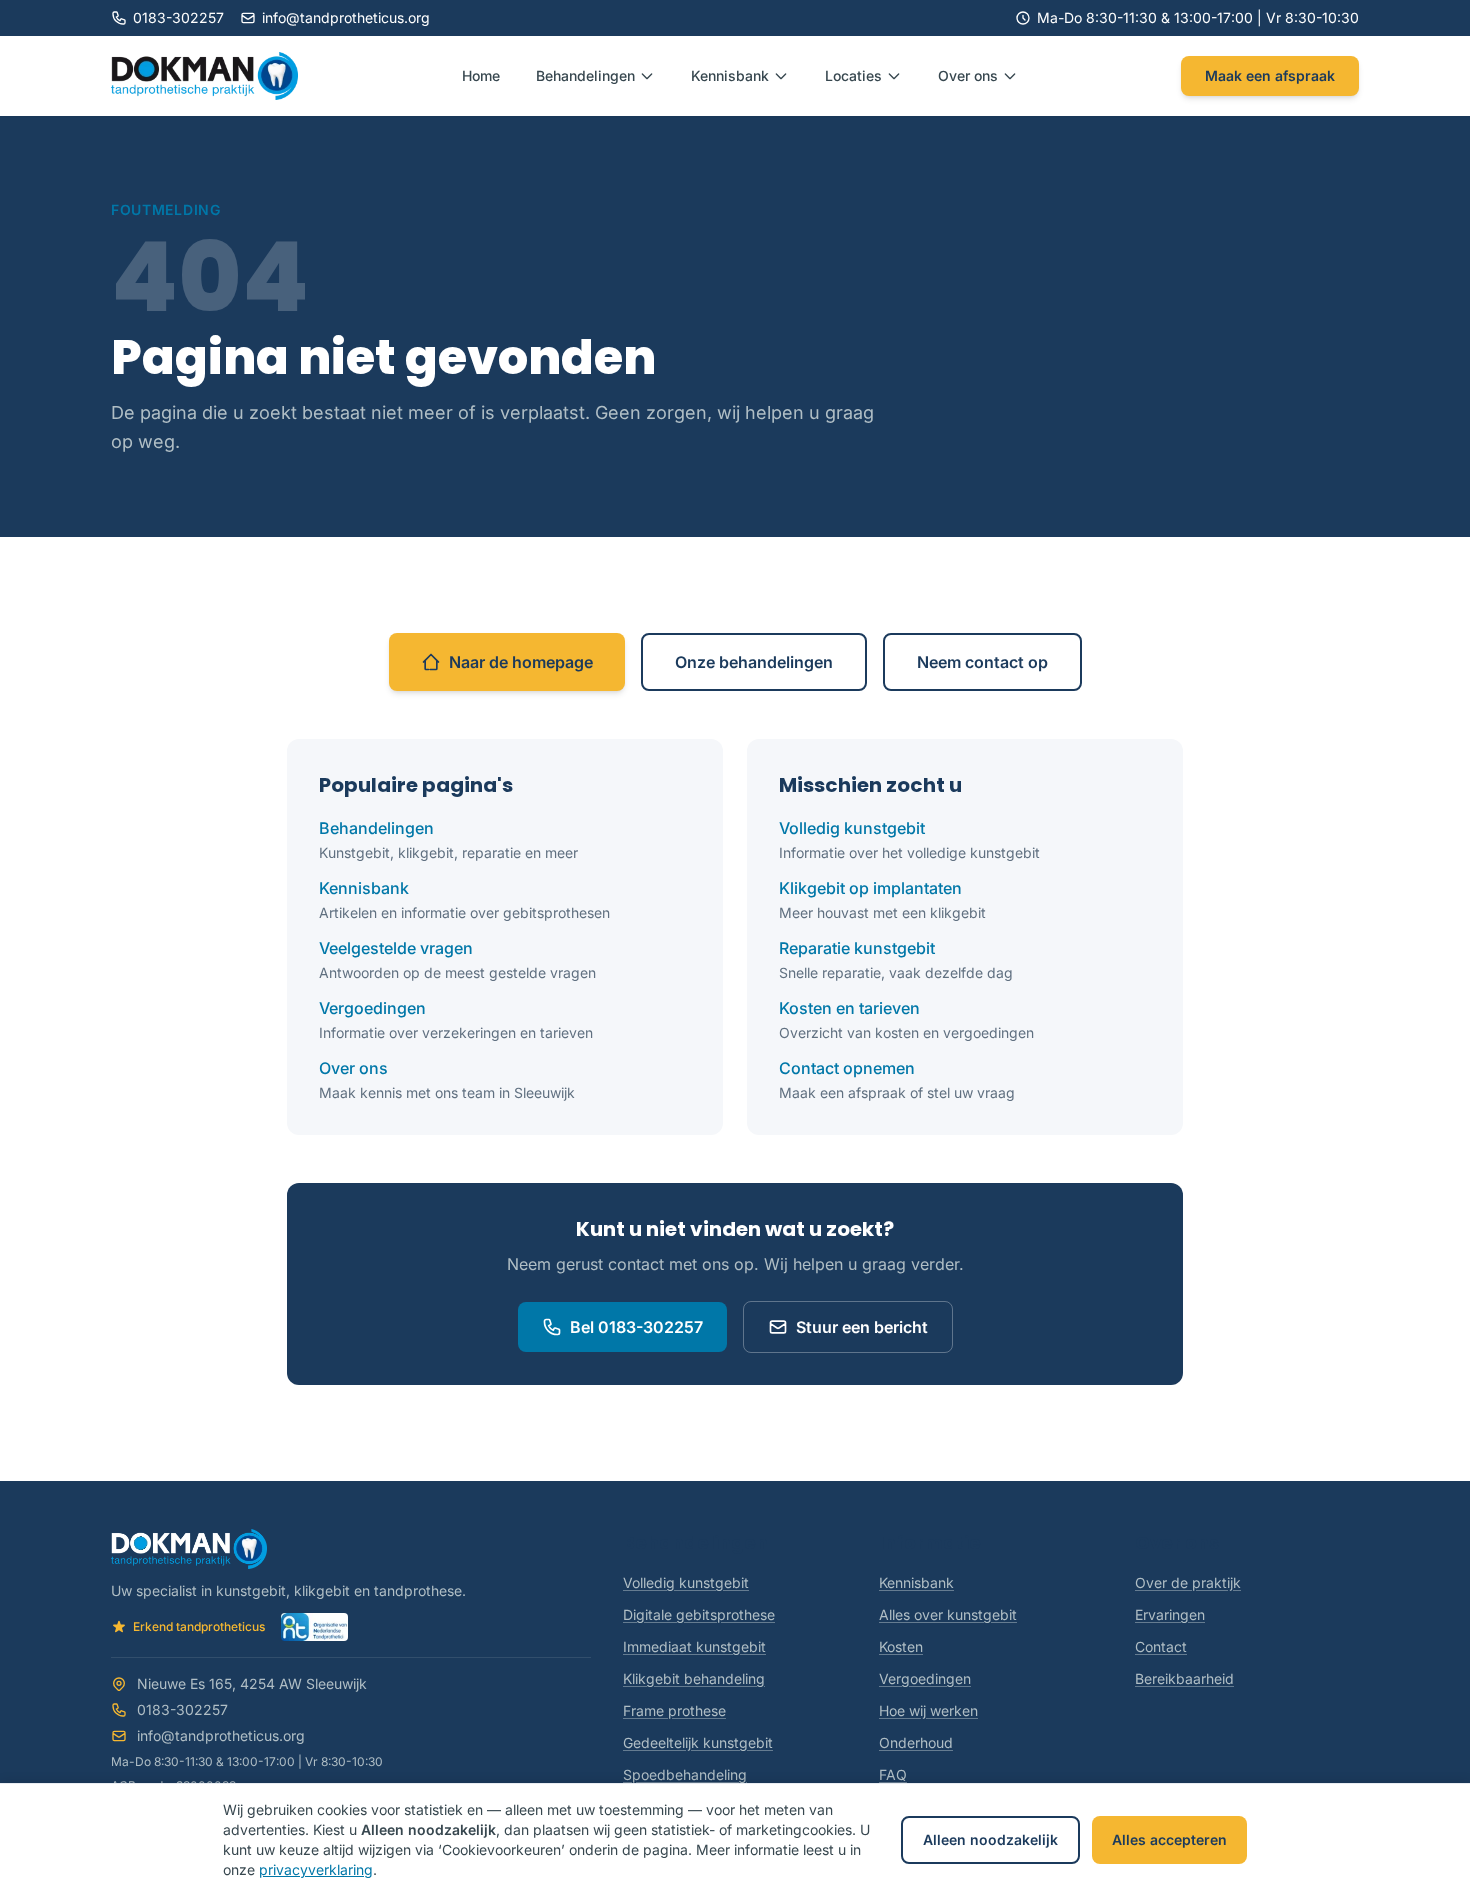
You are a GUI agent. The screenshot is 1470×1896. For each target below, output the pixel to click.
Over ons (353, 1068)
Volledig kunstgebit (852, 828)
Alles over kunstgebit (948, 1614)
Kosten (901, 1646)
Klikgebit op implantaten (870, 888)
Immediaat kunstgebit (694, 1646)
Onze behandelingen (754, 662)
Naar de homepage (521, 662)
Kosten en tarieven (849, 1008)
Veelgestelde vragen (396, 948)
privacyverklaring (316, 1869)
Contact (1161, 1646)
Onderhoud (916, 1742)
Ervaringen (1170, 1614)
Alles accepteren (1169, 1839)
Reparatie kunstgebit (857, 948)
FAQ (893, 1774)
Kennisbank (364, 888)
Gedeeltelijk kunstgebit (698, 1742)
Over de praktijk (1188, 1582)
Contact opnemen (847, 1068)
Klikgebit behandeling (694, 1678)
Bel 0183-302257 (636, 1327)
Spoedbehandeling (685, 1774)
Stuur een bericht (862, 1327)
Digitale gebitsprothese (699, 1614)
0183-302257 (178, 17)
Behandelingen (376, 828)
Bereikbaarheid (1184, 1678)
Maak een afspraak (1270, 75)
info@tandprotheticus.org (346, 17)
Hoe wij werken (928, 1710)
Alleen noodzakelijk (990, 1839)
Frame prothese (674, 1710)
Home (481, 75)
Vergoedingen (372, 1008)
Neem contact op (982, 662)
